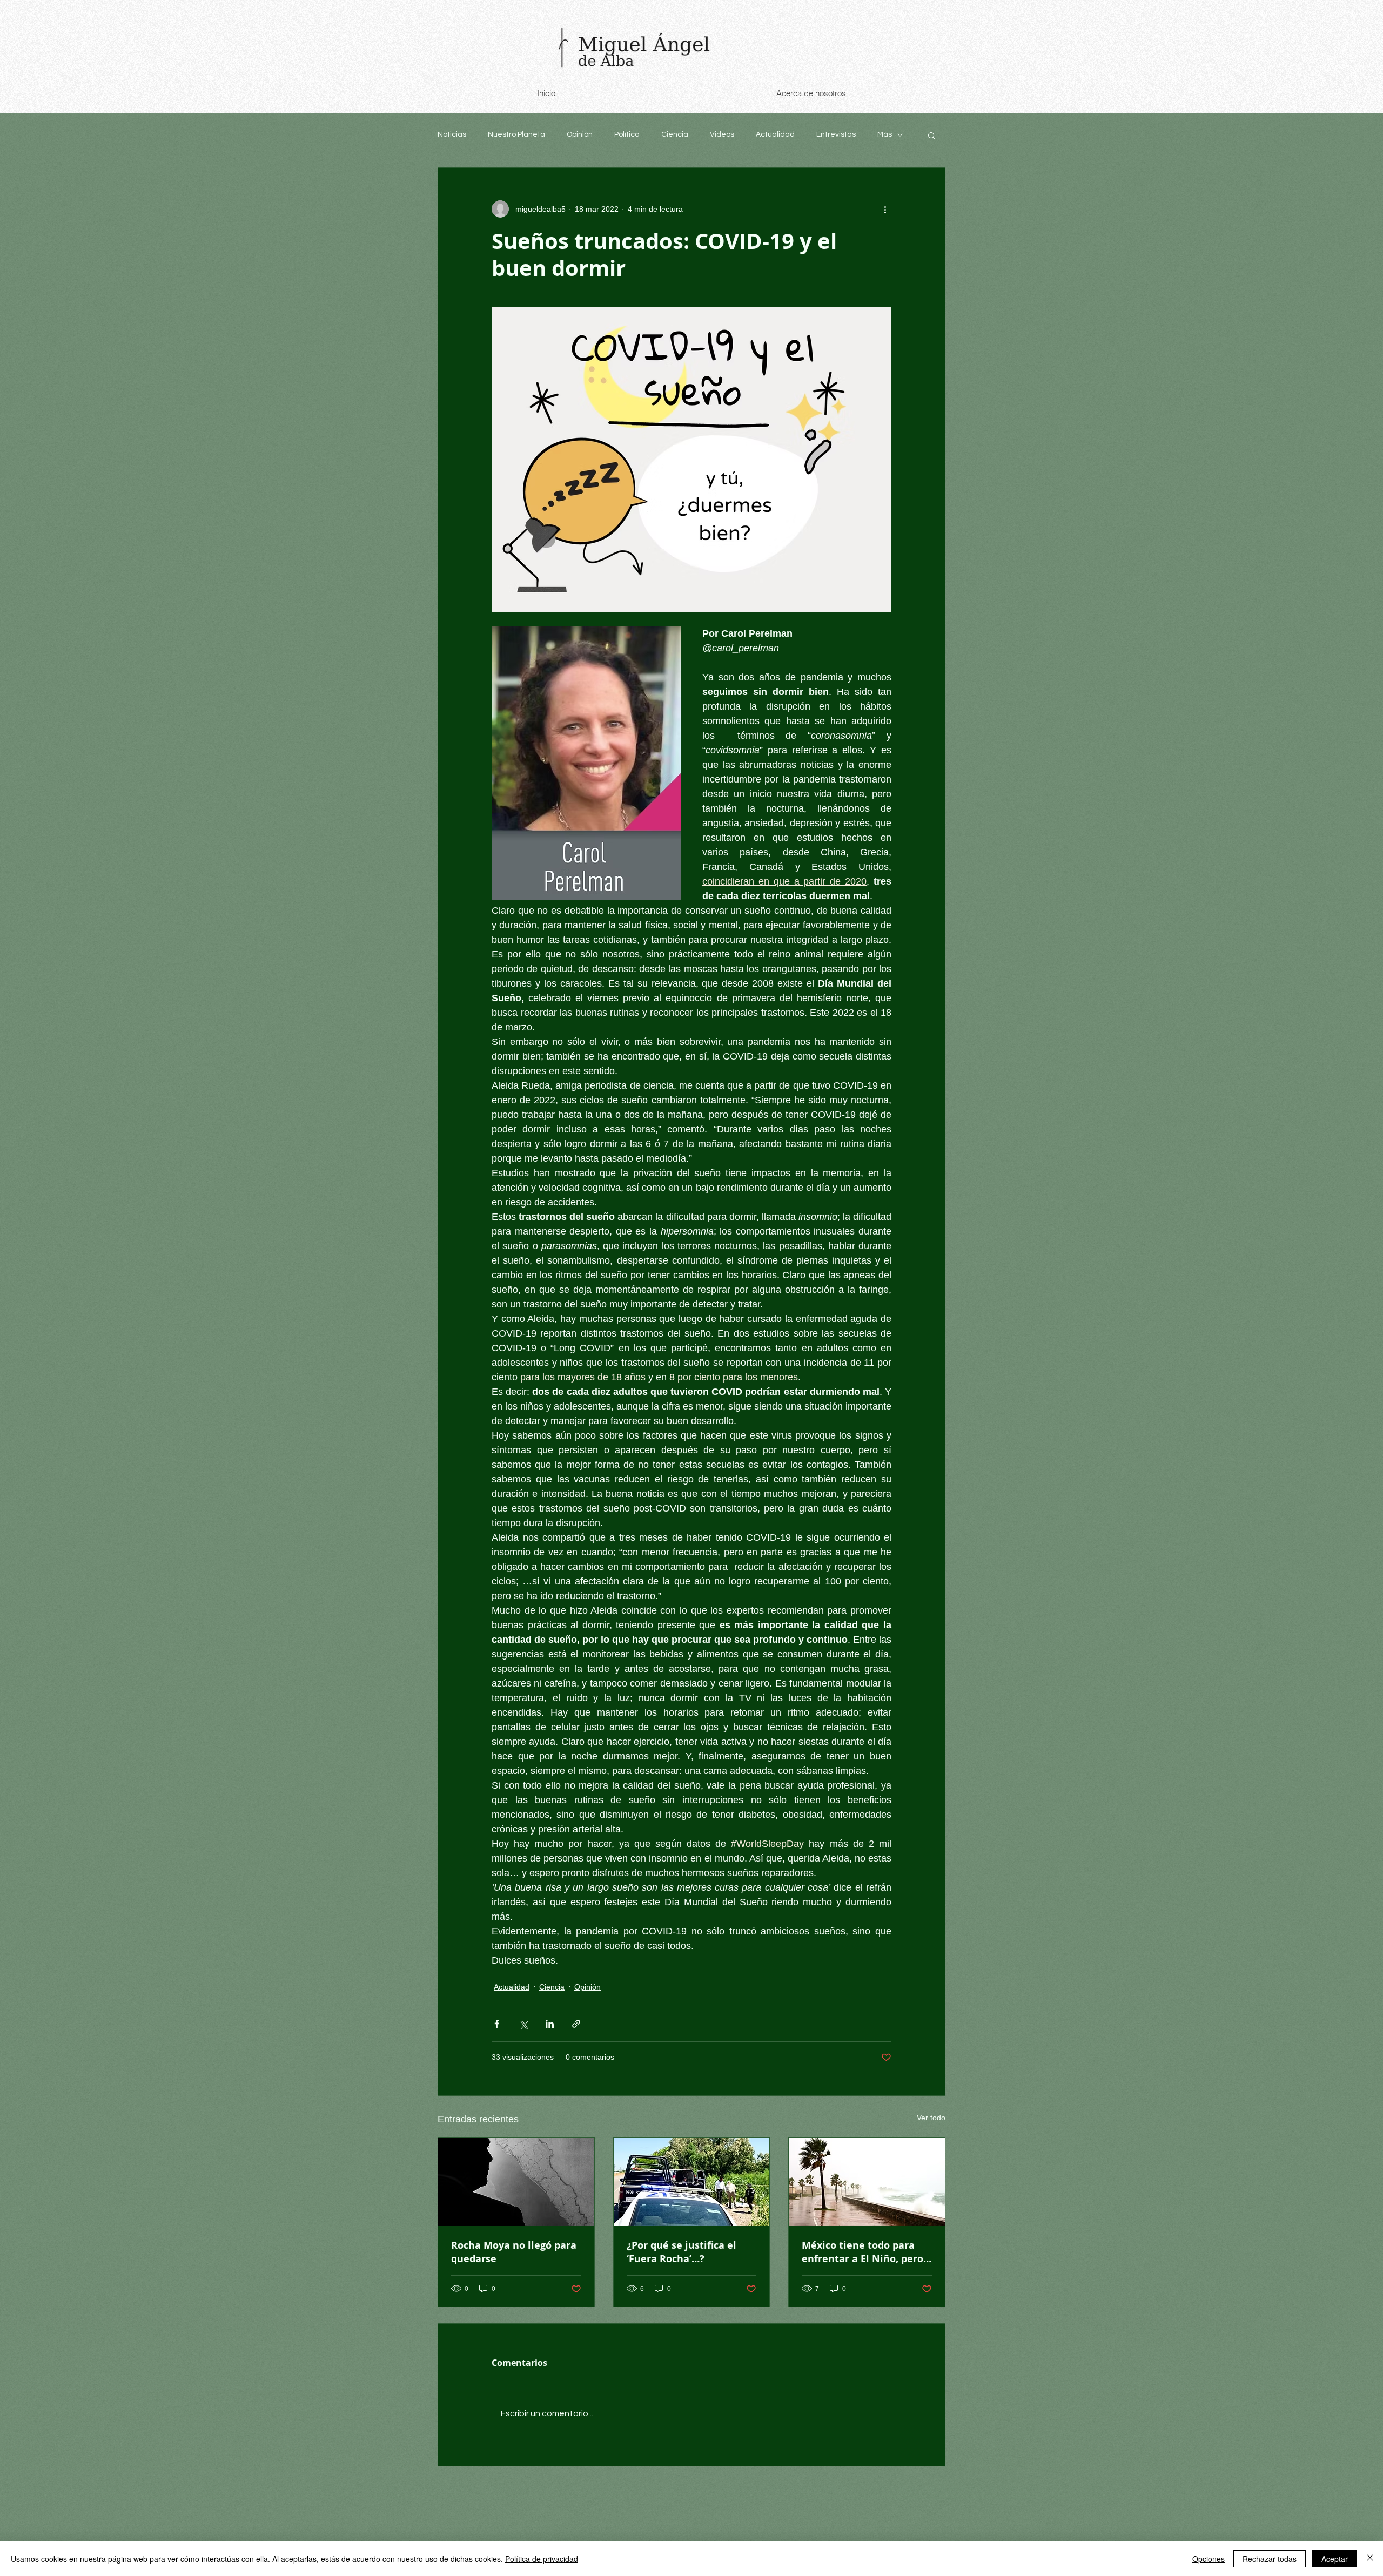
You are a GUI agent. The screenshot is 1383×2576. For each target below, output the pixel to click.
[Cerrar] (1370, 2559)
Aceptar (1335, 2559)
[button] (932, 135)
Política (627, 134)
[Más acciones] (885, 209)
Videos (722, 134)
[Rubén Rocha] (516, 2182)
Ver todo (931, 2118)
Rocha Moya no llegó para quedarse (514, 2252)
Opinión (580, 134)
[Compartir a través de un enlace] (576, 2024)
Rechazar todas (1270, 2559)
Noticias (452, 134)
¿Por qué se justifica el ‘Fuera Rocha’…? (682, 2252)
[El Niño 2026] (867, 2182)
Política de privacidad (542, 2559)
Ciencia (675, 134)
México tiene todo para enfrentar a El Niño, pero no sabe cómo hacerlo (862, 2252)
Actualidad (775, 134)
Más (885, 134)
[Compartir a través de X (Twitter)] (523, 2024)
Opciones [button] (1209, 2559)
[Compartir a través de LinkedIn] (550, 2024)
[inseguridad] (692, 2182)
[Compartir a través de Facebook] (497, 2024)
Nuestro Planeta (516, 134)
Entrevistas (836, 134)
